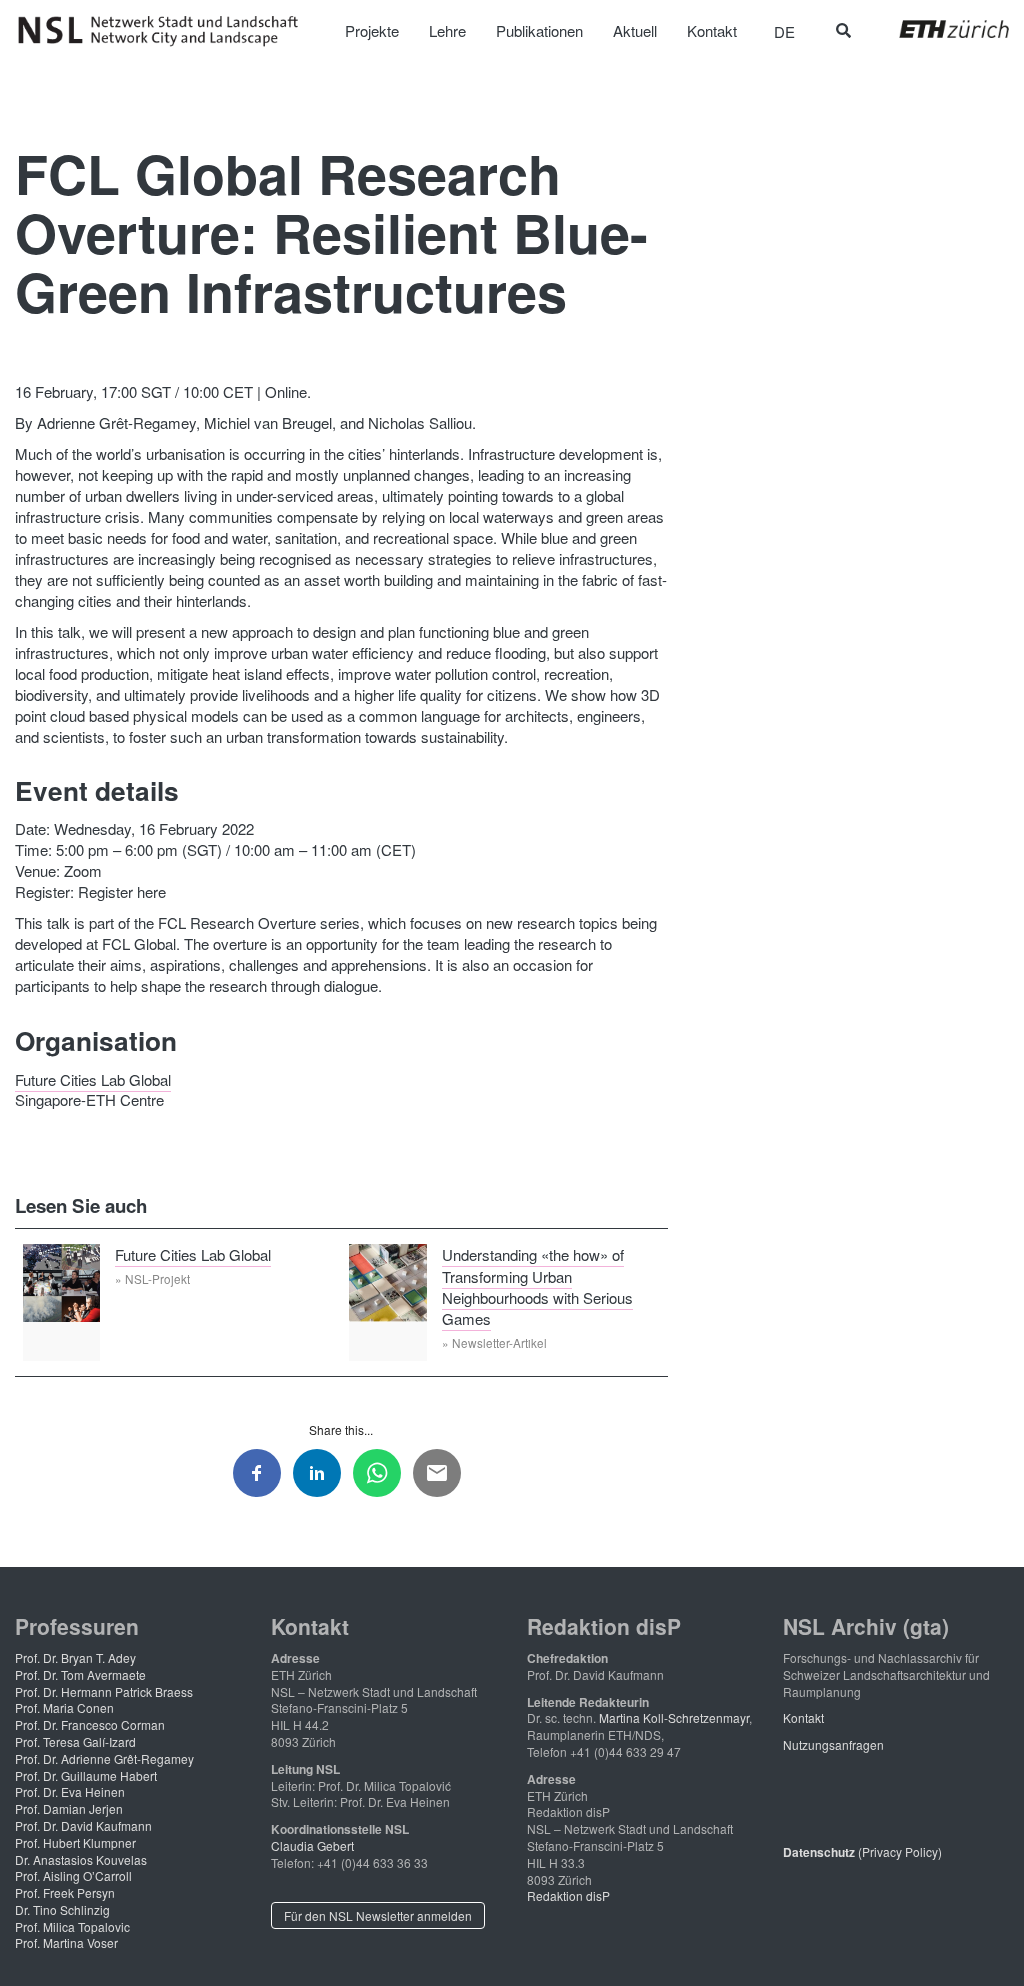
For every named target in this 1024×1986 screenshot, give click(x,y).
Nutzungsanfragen (833, 1744)
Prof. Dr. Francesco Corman (90, 1724)
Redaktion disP (568, 1895)
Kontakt (803, 1717)
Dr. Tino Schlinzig (62, 1909)
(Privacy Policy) (862, 1851)
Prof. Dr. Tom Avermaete (80, 1674)
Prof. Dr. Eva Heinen (70, 1791)
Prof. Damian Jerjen (69, 1808)
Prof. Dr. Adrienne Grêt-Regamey (104, 1758)
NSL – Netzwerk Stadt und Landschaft (165, 31)
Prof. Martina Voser (66, 1942)
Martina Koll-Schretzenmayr (674, 1717)
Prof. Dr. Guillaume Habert (86, 1775)
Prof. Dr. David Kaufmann (83, 1825)
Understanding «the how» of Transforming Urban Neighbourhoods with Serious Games (537, 1286)
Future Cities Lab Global (93, 1078)
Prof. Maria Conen (64, 1707)
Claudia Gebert (312, 1845)
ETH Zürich (938, 29)
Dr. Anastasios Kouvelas (81, 1859)
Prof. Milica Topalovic (72, 1926)
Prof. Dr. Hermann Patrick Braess (104, 1691)
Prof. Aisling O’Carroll (73, 1875)
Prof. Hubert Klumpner (75, 1842)
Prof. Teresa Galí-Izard (75, 1741)
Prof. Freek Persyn (65, 1892)
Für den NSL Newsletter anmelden (378, 1915)
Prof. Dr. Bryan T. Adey (75, 1657)
